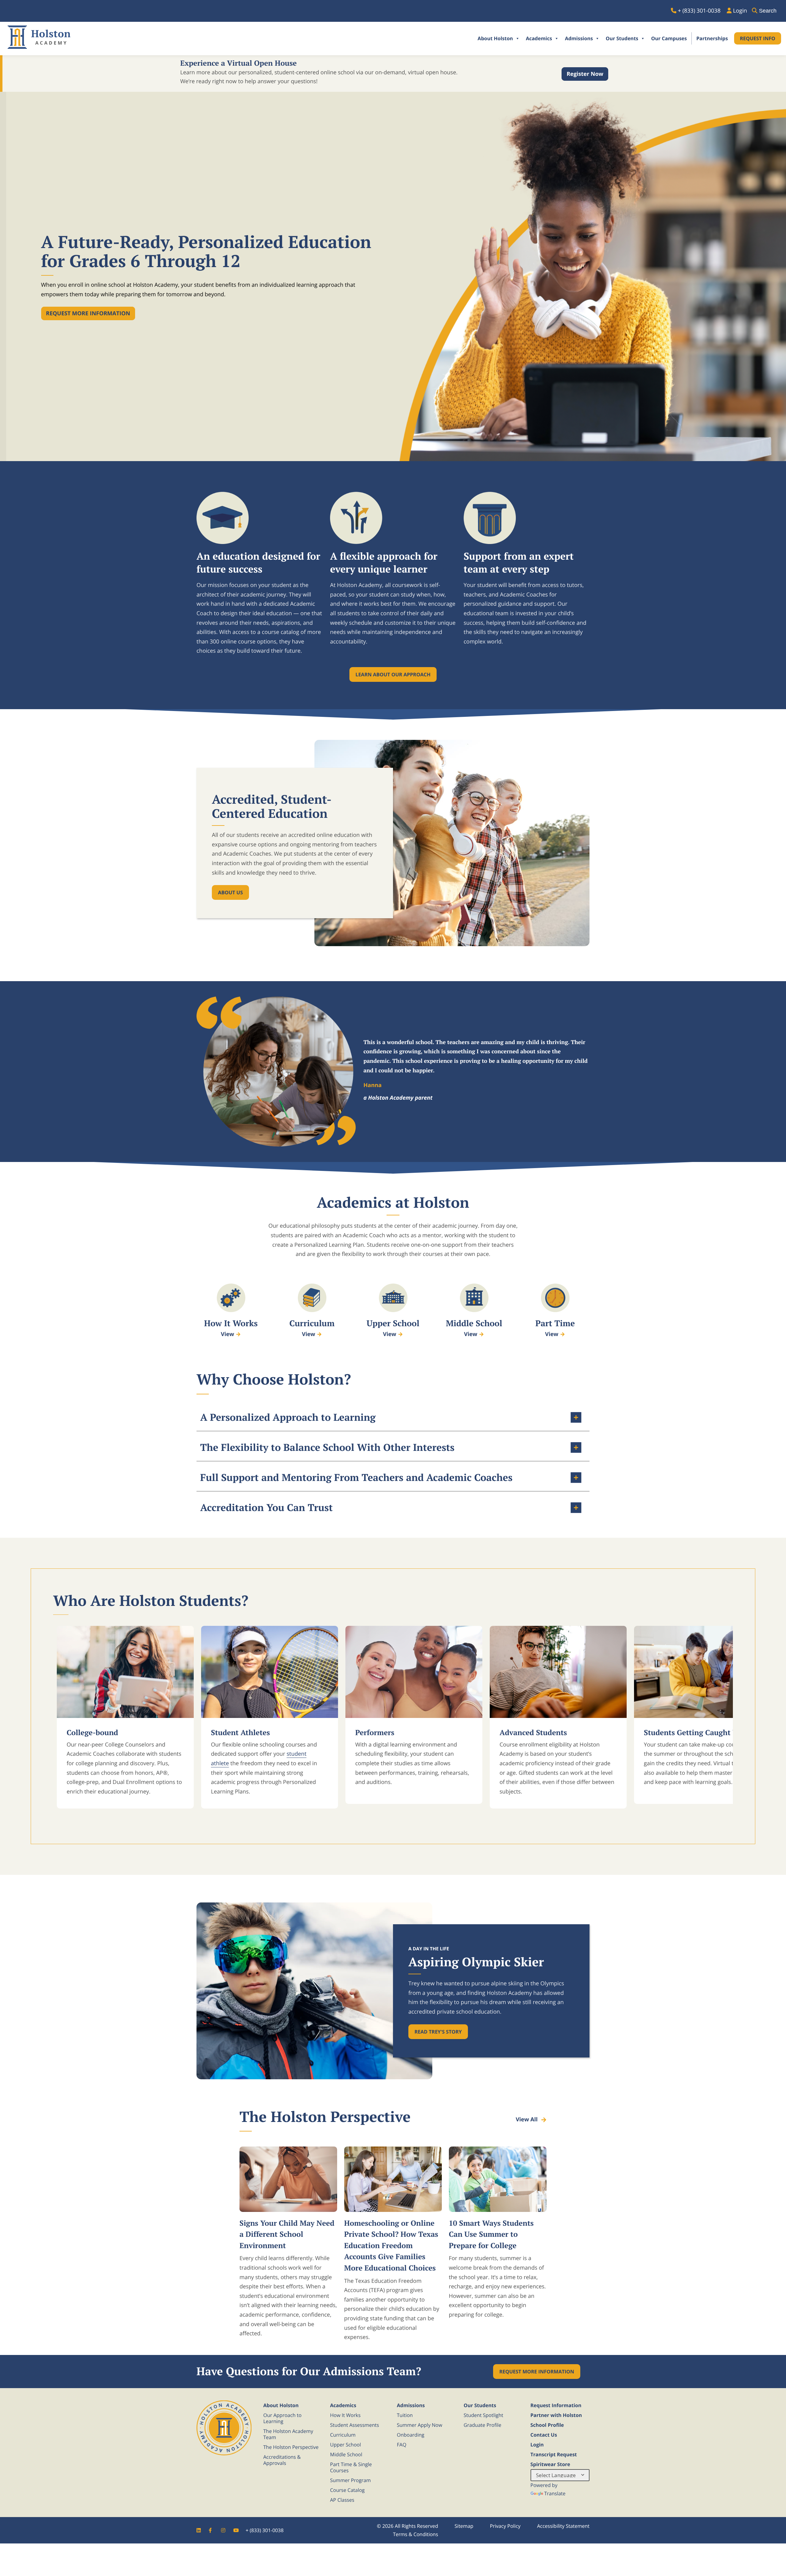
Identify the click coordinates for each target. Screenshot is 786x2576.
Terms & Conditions (416, 2534)
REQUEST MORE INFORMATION (537, 2372)
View (227, 1334)
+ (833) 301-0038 (265, 2530)
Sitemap (464, 2526)
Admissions (579, 38)
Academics (539, 38)
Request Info (758, 38)
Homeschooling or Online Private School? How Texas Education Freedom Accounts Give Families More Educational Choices (391, 2245)
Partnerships (712, 38)
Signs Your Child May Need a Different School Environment (287, 2234)
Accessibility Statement (563, 2526)
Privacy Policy (505, 2526)
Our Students (622, 38)
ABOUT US (230, 892)
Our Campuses (669, 38)
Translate (555, 2493)
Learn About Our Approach (393, 674)
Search (768, 11)
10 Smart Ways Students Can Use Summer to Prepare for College (491, 2234)
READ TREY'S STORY (438, 2032)
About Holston (495, 38)
